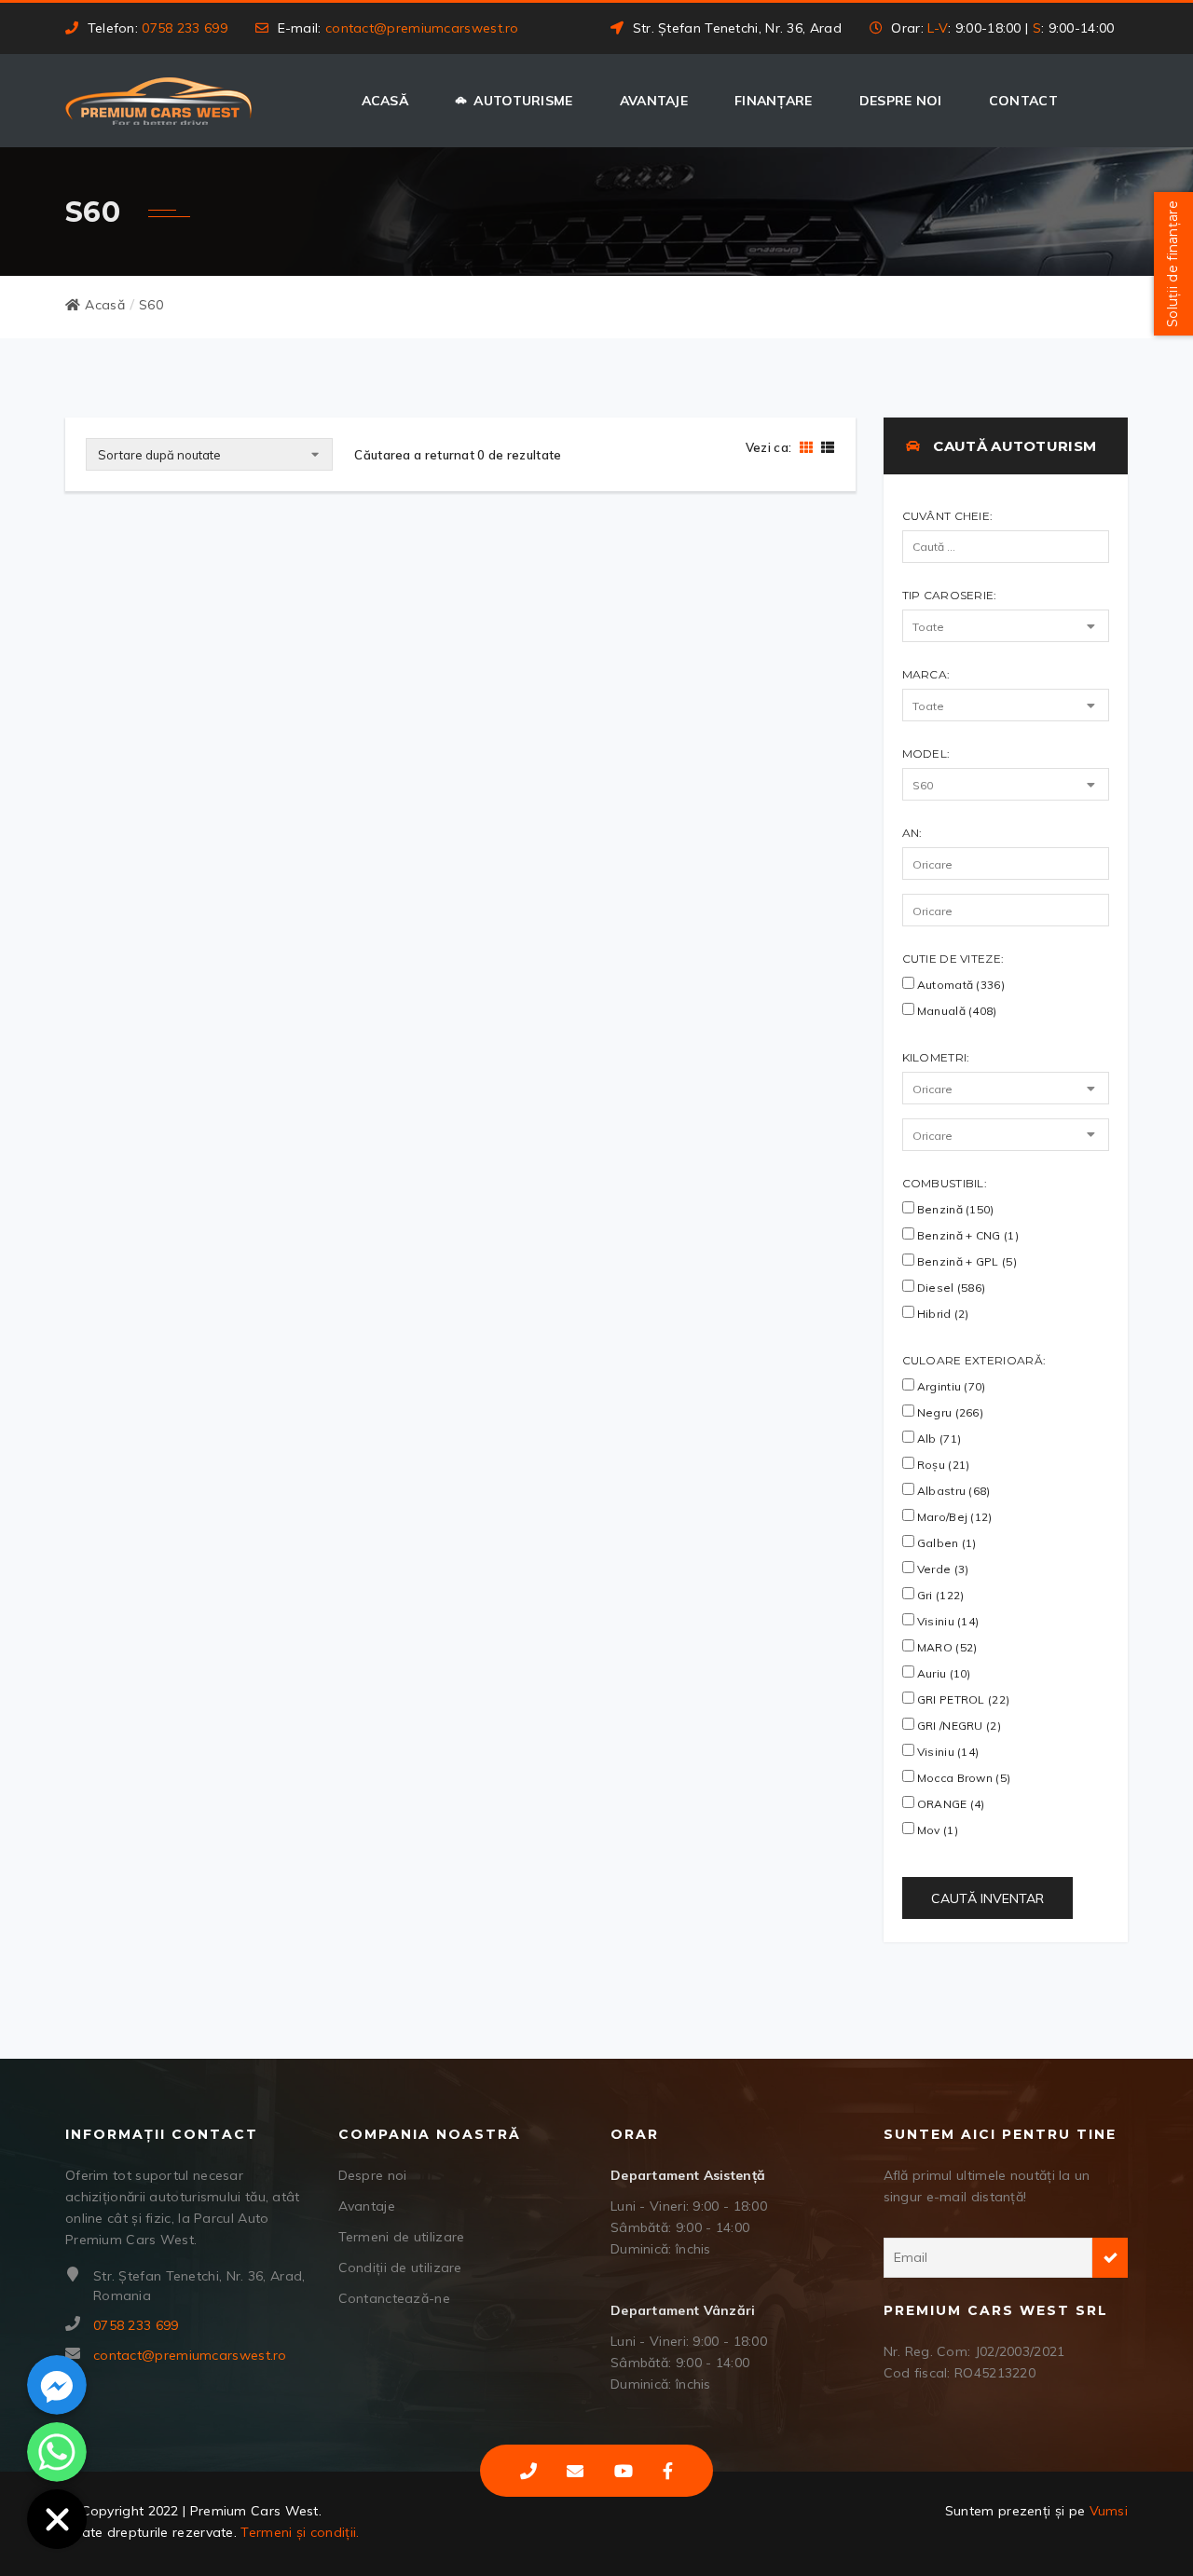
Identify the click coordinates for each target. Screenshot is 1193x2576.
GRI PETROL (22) (962, 1699)
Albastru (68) (953, 1491)
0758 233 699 (185, 28)
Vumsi (1109, 2511)
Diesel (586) (950, 1288)
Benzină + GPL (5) (966, 1261)
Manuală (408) (956, 1011)
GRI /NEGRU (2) (958, 1726)
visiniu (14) (947, 1752)
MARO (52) (946, 1647)
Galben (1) (946, 1543)
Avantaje (654, 101)
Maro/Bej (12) (953, 1517)
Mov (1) (936, 1830)
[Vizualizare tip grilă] (806, 447)
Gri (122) (939, 1595)
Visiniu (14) (947, 1621)
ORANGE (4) (950, 1804)
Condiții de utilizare (400, 2268)
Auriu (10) (943, 1673)
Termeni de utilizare (402, 2237)
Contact (1023, 101)
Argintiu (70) (950, 1386)
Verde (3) (942, 1569)
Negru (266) (949, 1412)
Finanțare (774, 101)
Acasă (385, 101)
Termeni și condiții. (300, 2532)
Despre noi (901, 101)
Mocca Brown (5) (963, 1778)
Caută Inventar (987, 1898)
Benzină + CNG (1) (967, 1235)
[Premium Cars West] (158, 101)
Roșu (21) (942, 1465)
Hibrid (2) (942, 1314)
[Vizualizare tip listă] (825, 447)
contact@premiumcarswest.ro (422, 28)
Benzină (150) (954, 1209)
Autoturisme (523, 101)
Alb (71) (938, 1439)
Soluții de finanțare (1172, 264)
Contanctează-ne (395, 2298)
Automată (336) (960, 985)
